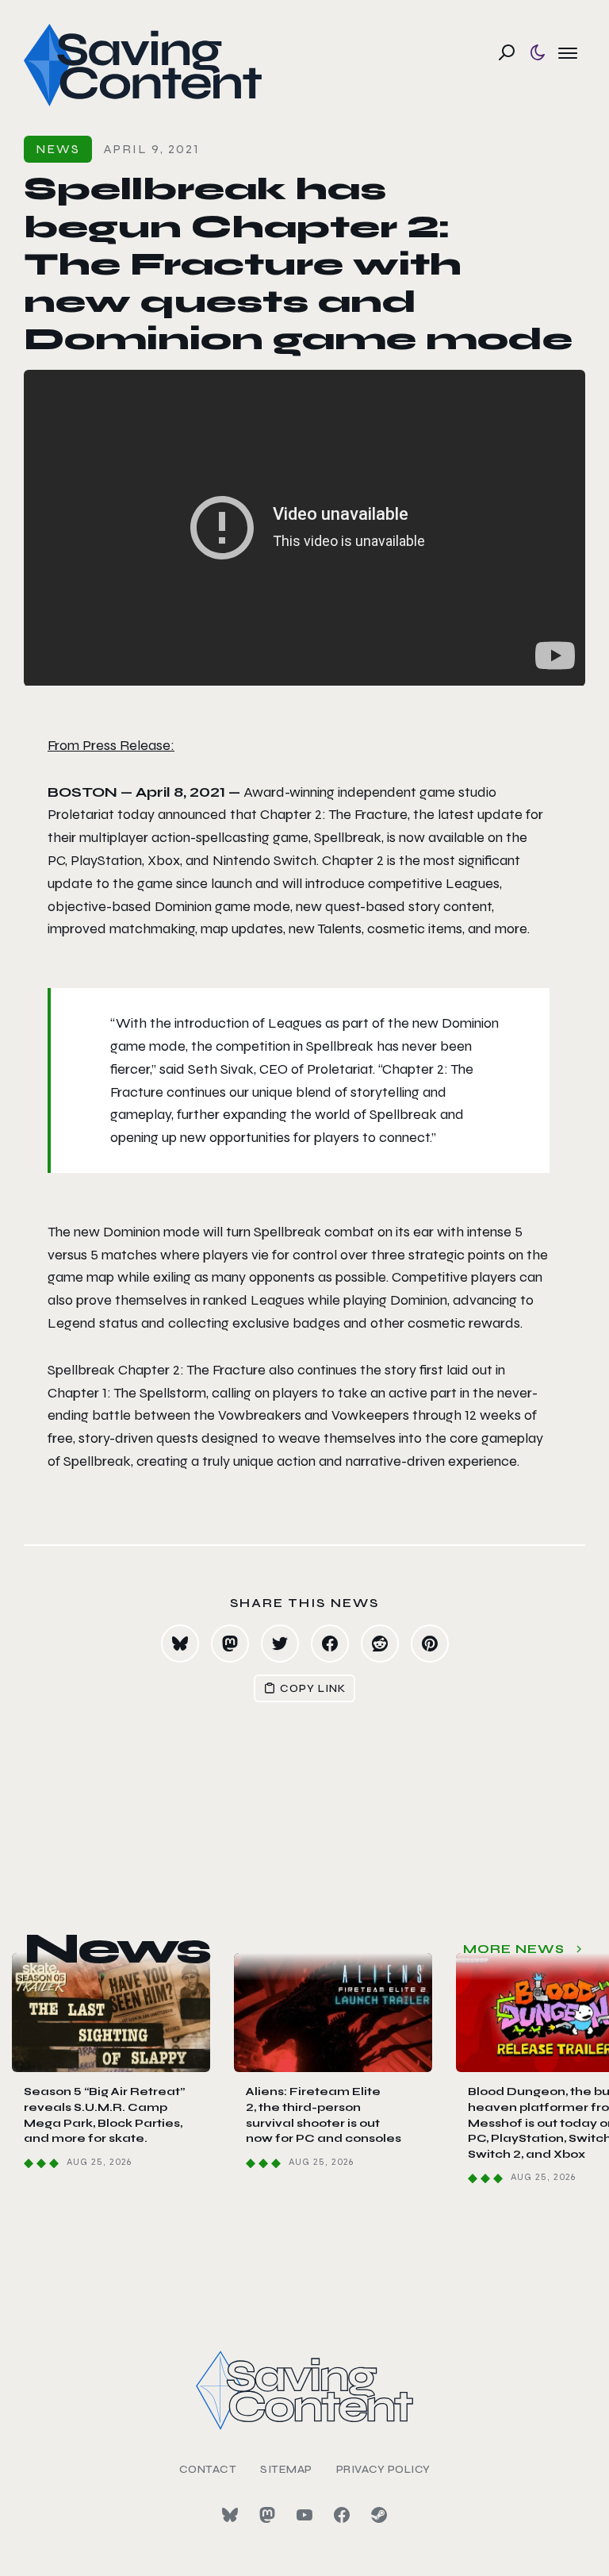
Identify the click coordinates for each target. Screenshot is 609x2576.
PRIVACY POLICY (383, 2469)
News (58, 149)
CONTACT (208, 2469)
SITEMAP (286, 2469)
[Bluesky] (230, 2515)
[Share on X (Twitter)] (280, 1644)
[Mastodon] (267, 2515)
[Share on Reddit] (380, 1644)
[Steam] (379, 2515)
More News (514, 1949)
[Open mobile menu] (568, 52)
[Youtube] (304, 2515)
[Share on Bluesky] (180, 1644)
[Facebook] (342, 2515)
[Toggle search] (507, 52)
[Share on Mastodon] (230, 1644)
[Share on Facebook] (330, 1644)
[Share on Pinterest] (430, 1644)
